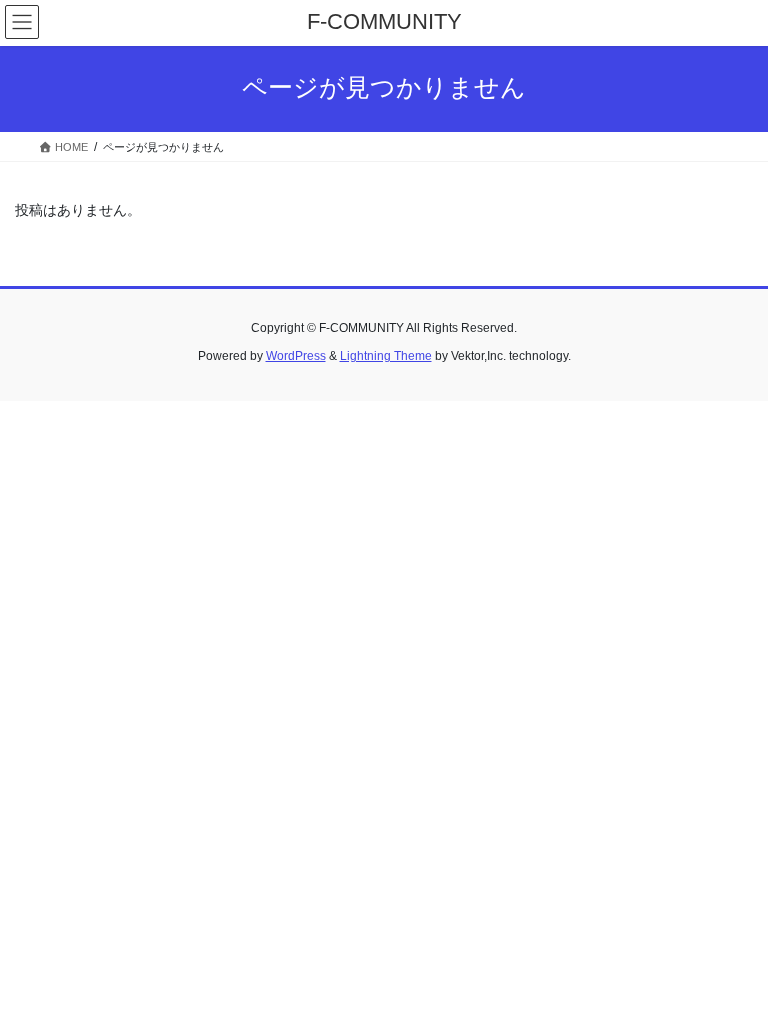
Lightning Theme (386, 356)
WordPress (296, 356)
